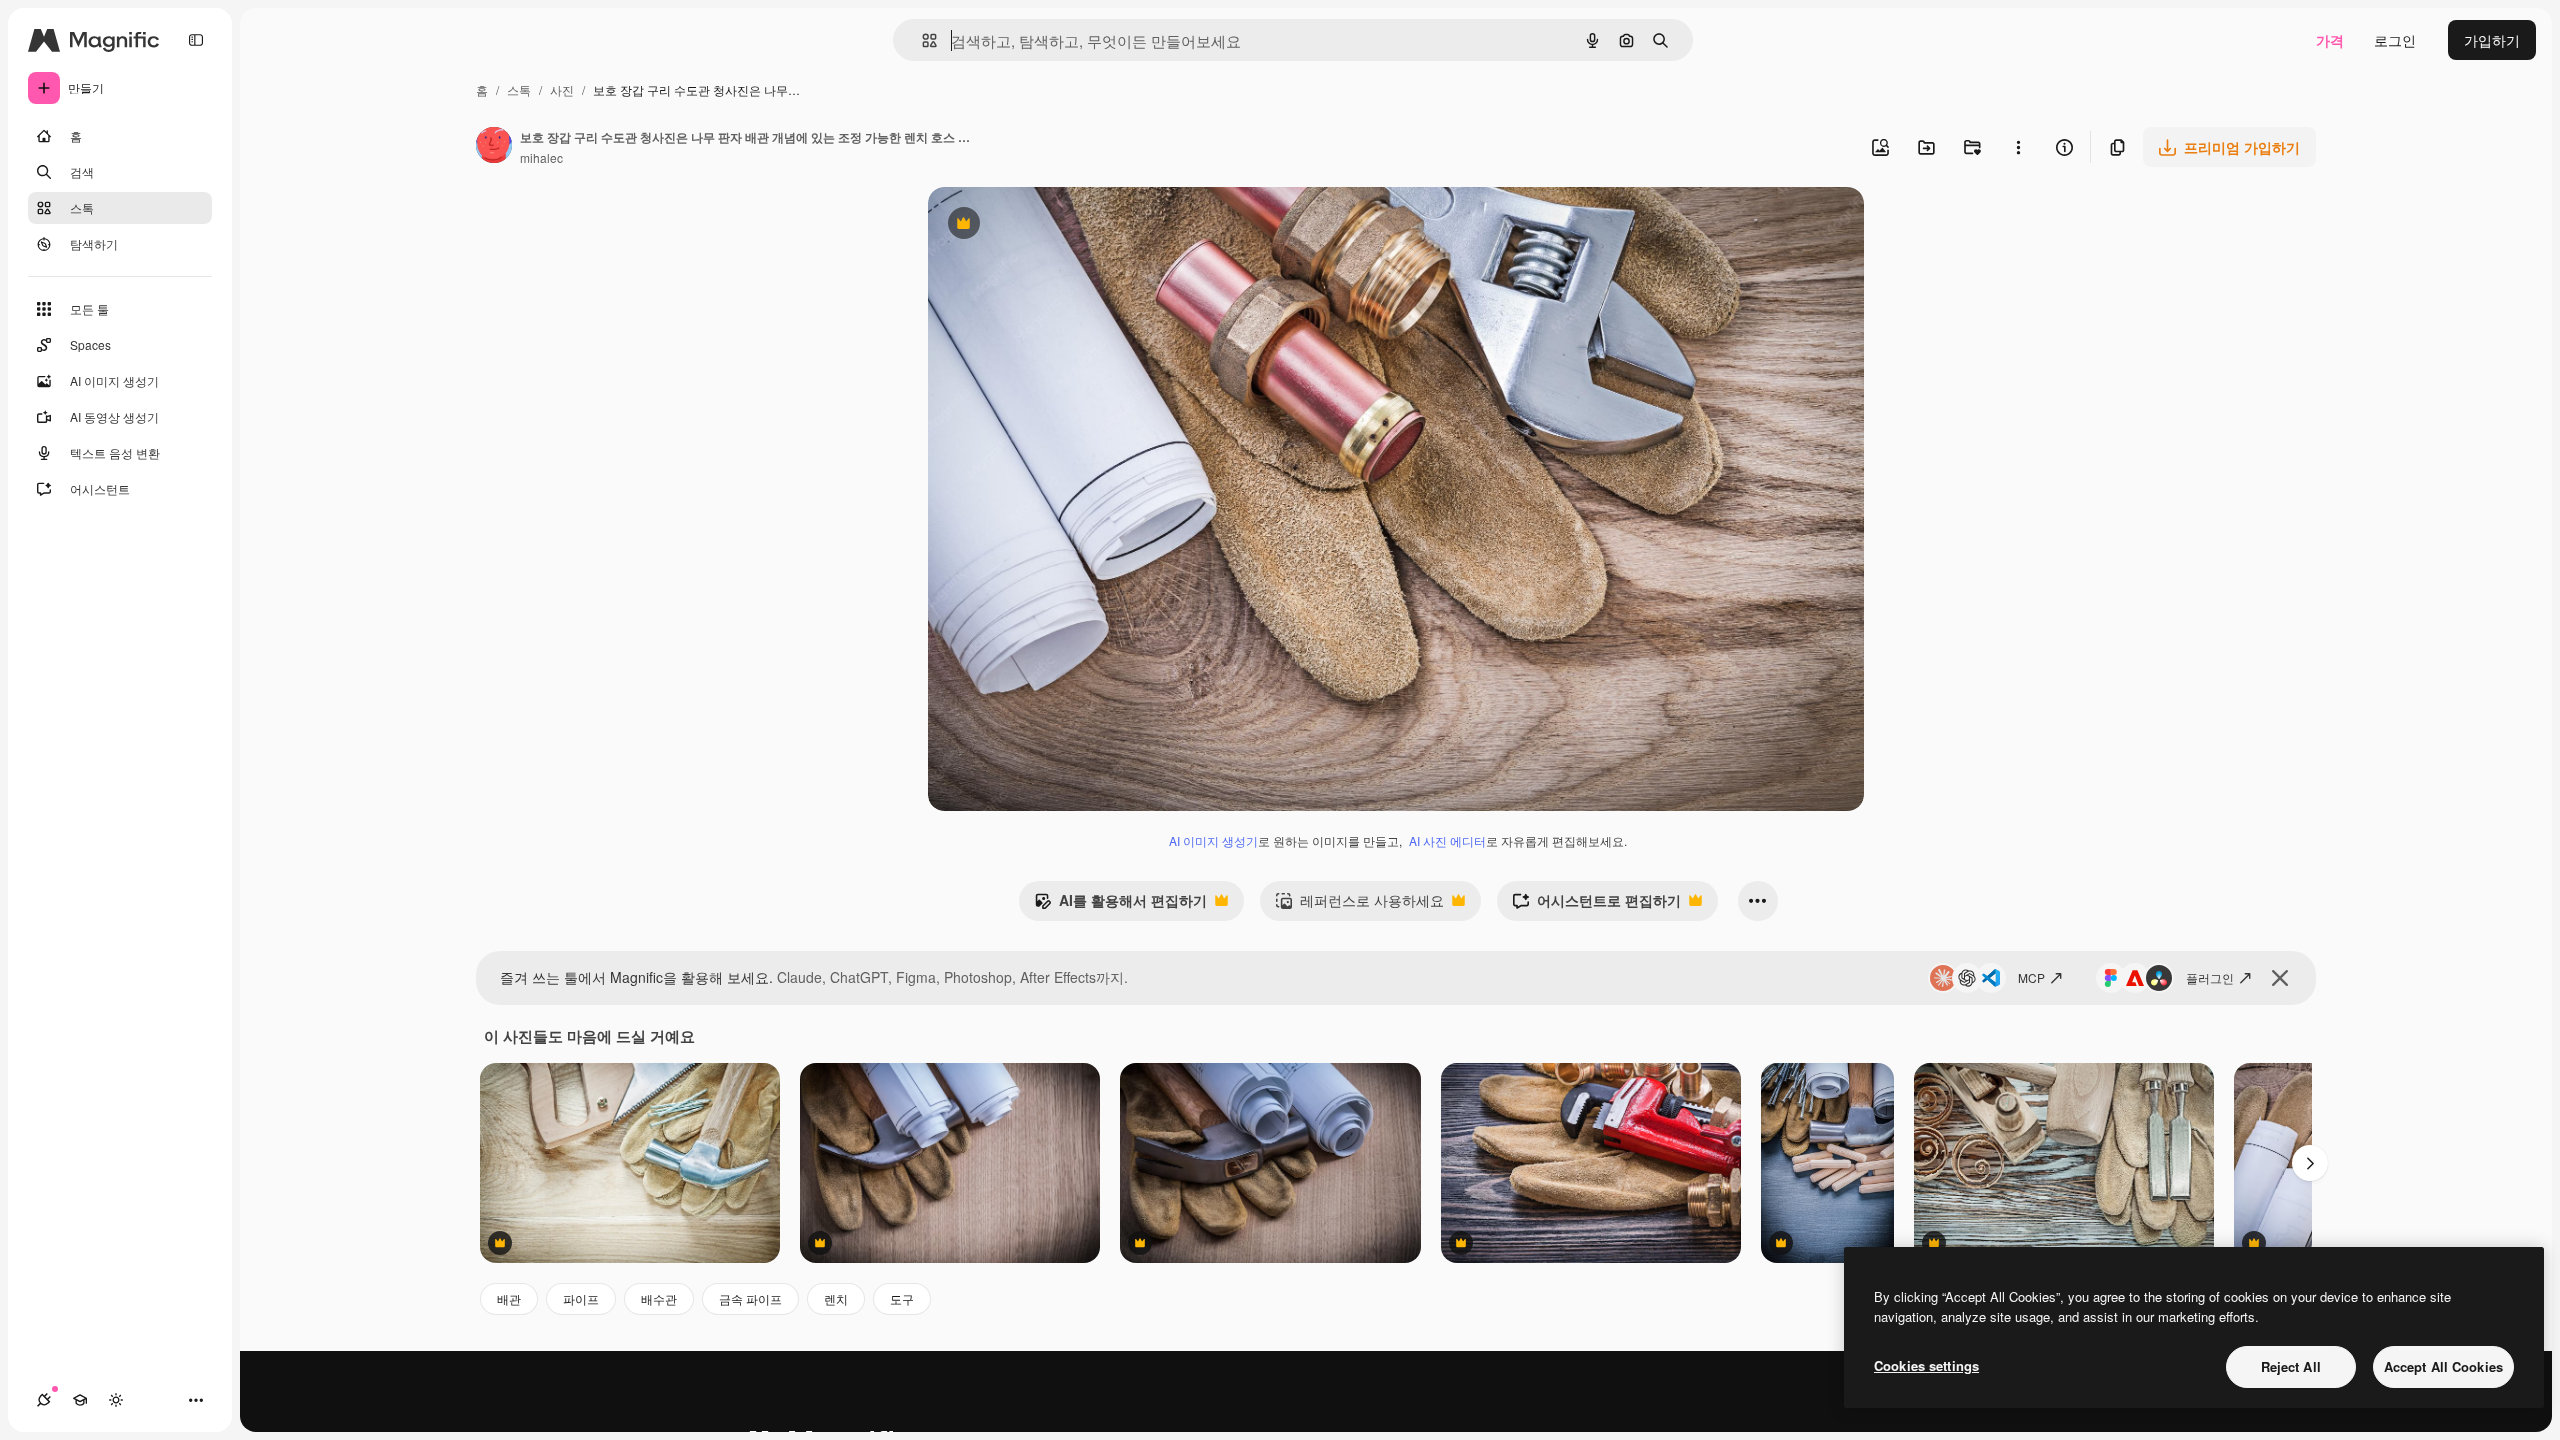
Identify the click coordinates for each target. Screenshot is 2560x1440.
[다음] (2310, 1163)
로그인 (2395, 40)
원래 (1043, 225)
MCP (2031, 977)
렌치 (836, 1298)
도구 (902, 1298)
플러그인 (2210, 977)
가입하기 (2492, 40)
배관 (509, 1298)
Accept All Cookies (2443, 1366)
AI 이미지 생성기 (1213, 840)
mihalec (541, 157)
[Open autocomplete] (921, 40)
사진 (562, 89)
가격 (2330, 40)
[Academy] (80, 1400)
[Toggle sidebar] (196, 40)
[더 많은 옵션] (2018, 147)
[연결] (44, 1400)
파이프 (581, 1298)
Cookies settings (1926, 1365)
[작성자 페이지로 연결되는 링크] (494, 147)
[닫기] (2280, 978)
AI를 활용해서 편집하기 (1120, 905)
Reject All (2291, 1366)
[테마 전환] (116, 1400)
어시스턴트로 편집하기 (1596, 905)
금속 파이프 (750, 1298)
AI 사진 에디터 (1447, 840)
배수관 (659, 1298)
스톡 (519, 89)
